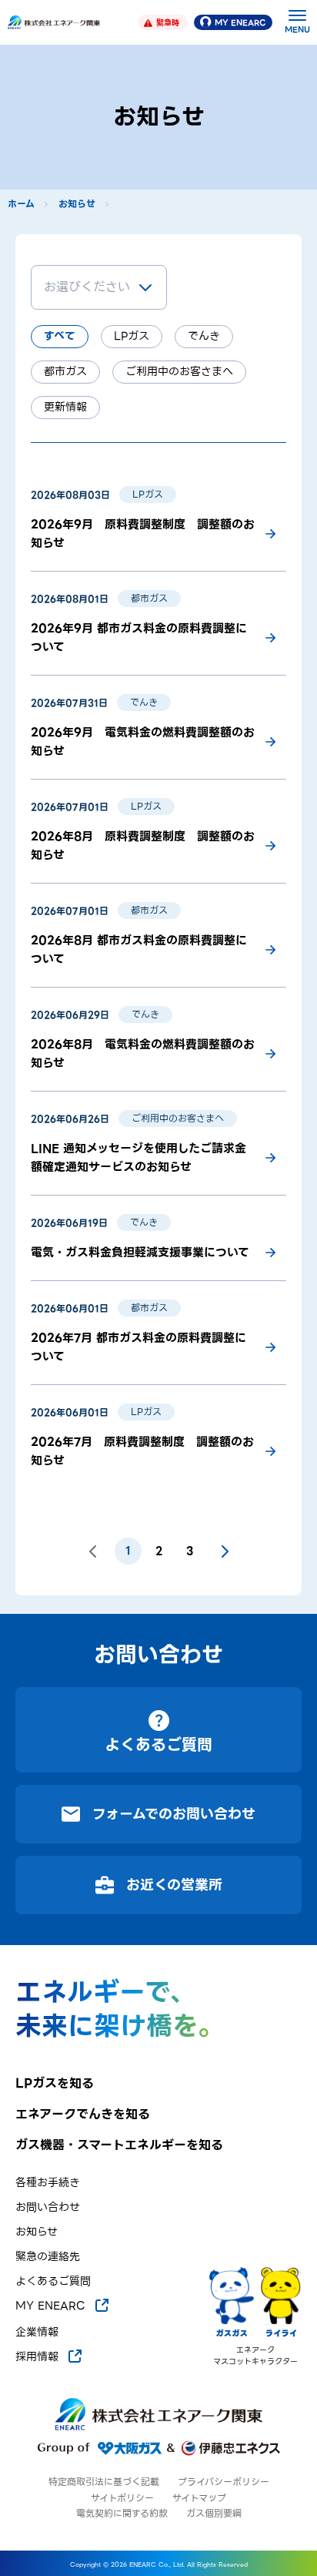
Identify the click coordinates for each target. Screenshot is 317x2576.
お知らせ (77, 204)
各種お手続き (48, 2183)
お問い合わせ (48, 2207)
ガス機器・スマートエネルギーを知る (119, 2145)
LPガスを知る (55, 2084)
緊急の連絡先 (48, 2257)
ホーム (21, 204)
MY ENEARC (240, 23)
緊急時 (168, 23)
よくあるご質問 (53, 2281)
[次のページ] (225, 1551)
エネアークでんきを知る (83, 2115)
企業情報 (37, 2332)
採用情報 (37, 2356)
